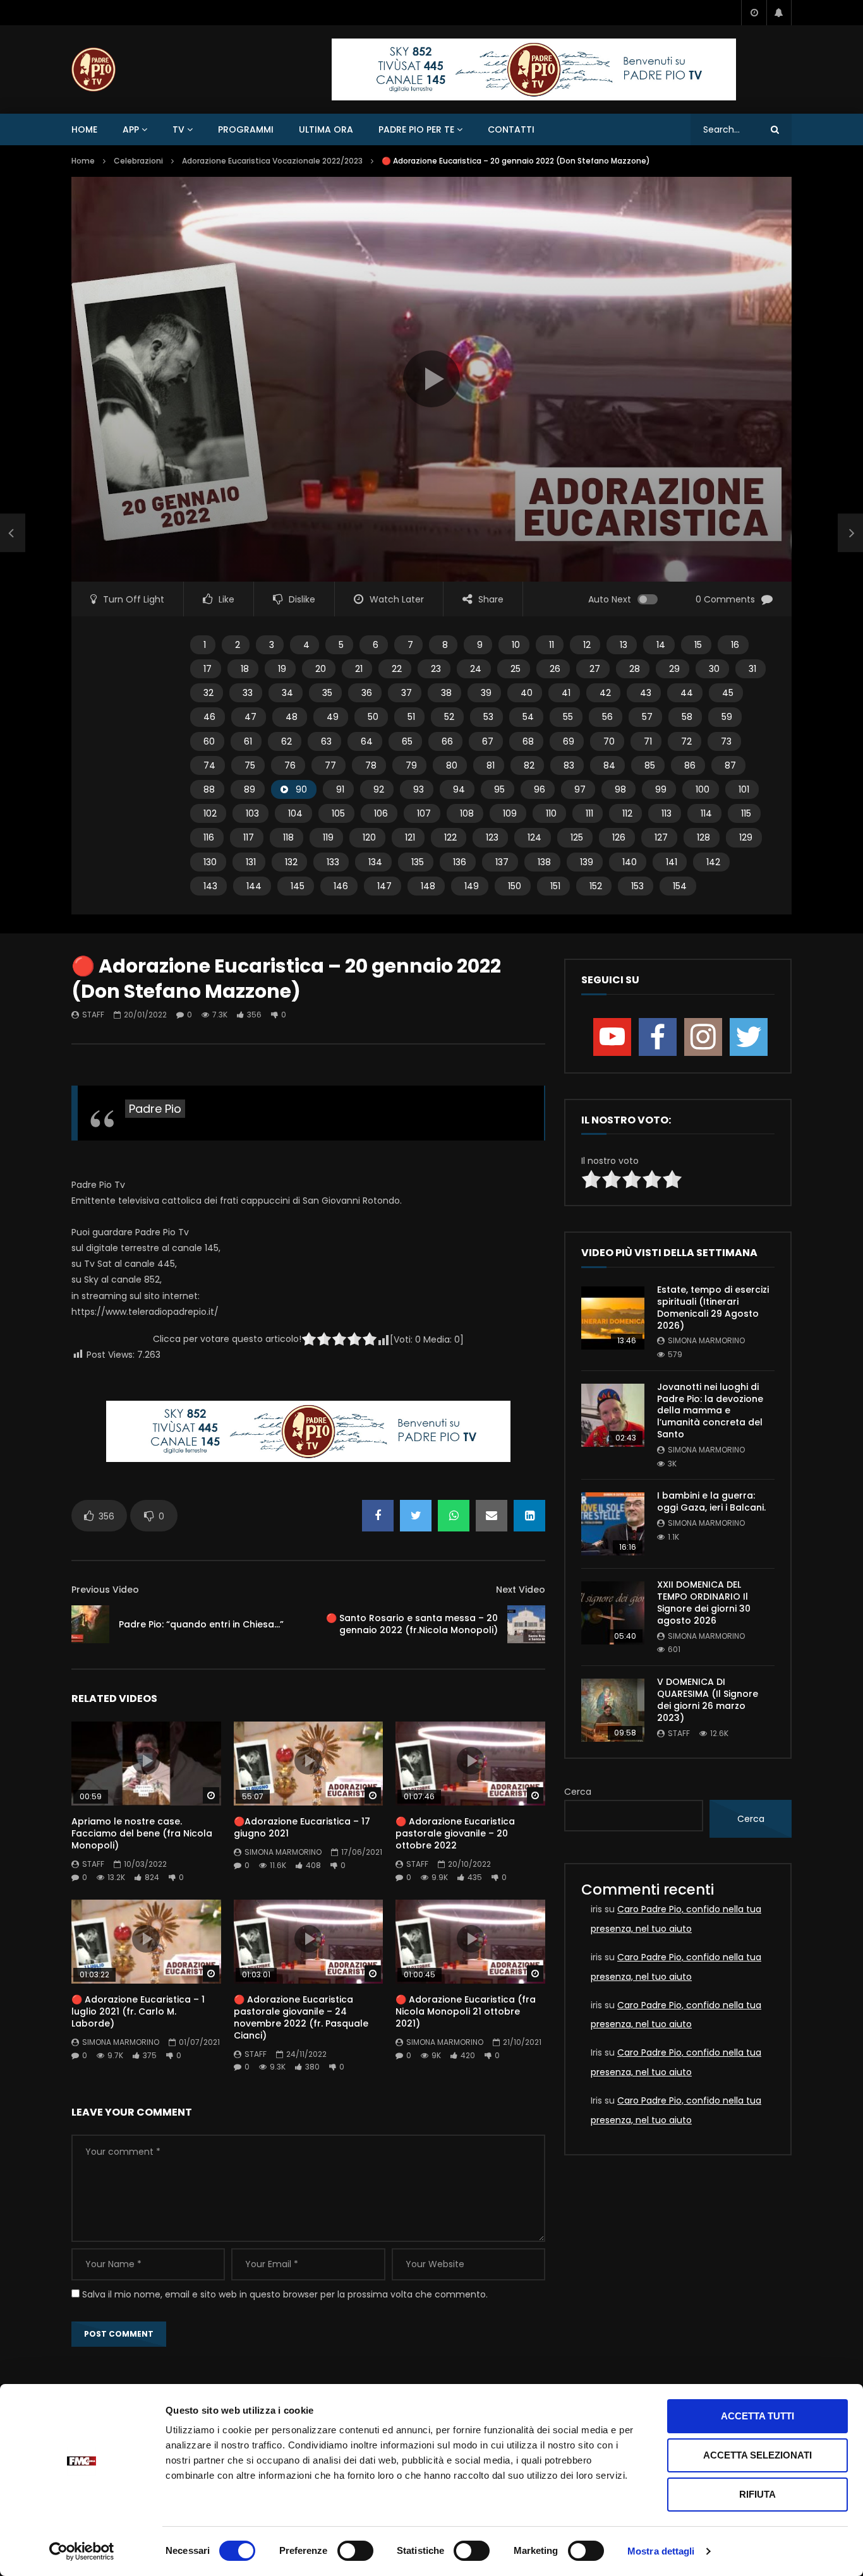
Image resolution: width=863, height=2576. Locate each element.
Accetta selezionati (757, 2455)
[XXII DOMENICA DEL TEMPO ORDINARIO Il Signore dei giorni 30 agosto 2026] (613, 1613)
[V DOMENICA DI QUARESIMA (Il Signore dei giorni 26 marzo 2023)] (613, 1710)
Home (84, 129)
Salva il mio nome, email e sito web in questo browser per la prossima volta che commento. (285, 2294)
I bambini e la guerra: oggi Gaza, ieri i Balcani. (711, 1501)
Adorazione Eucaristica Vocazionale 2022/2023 (272, 161)
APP (131, 129)
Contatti (511, 129)
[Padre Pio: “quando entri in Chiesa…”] (90, 1624)
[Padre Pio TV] (94, 69)
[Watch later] (754, 13)
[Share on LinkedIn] (529, 1516)
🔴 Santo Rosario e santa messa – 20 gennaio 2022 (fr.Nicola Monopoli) (412, 1624)
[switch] (355, 2551)
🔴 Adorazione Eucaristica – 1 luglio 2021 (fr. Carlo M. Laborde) (138, 2011)
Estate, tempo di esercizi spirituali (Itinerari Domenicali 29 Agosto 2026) (713, 1308)
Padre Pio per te (416, 129)
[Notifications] (779, 13)
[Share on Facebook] (378, 1516)
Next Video (521, 1590)
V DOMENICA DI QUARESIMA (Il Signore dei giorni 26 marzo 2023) (708, 1700)
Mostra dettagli (661, 2551)
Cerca (578, 1792)
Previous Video (105, 1590)
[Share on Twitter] (416, 1516)
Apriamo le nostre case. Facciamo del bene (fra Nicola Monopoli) (142, 1833)
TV (178, 129)
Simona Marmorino (283, 1852)
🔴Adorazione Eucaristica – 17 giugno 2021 (302, 1827)
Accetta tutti (757, 2416)
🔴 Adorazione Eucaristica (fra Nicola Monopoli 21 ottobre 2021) (466, 2011)
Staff (93, 1015)
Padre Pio (155, 1109)
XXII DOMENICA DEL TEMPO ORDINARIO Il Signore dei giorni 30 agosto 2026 (704, 1603)
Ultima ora (326, 129)
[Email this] (492, 1516)
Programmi (246, 129)
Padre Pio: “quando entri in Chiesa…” (201, 1624)
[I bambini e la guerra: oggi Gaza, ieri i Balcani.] (613, 1524)
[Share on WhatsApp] (454, 1516)
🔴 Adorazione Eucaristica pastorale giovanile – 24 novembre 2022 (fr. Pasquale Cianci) (301, 2017)
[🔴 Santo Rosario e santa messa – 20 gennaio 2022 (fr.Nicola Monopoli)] (526, 1624)
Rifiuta (757, 2494)
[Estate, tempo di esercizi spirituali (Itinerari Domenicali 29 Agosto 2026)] (613, 1318)
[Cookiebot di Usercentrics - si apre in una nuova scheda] (82, 2551)
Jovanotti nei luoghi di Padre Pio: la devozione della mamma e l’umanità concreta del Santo (710, 1411)
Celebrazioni (138, 161)
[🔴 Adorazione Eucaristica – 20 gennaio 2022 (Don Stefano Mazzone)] (13, 533)
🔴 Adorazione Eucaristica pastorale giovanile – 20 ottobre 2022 (455, 1833)
